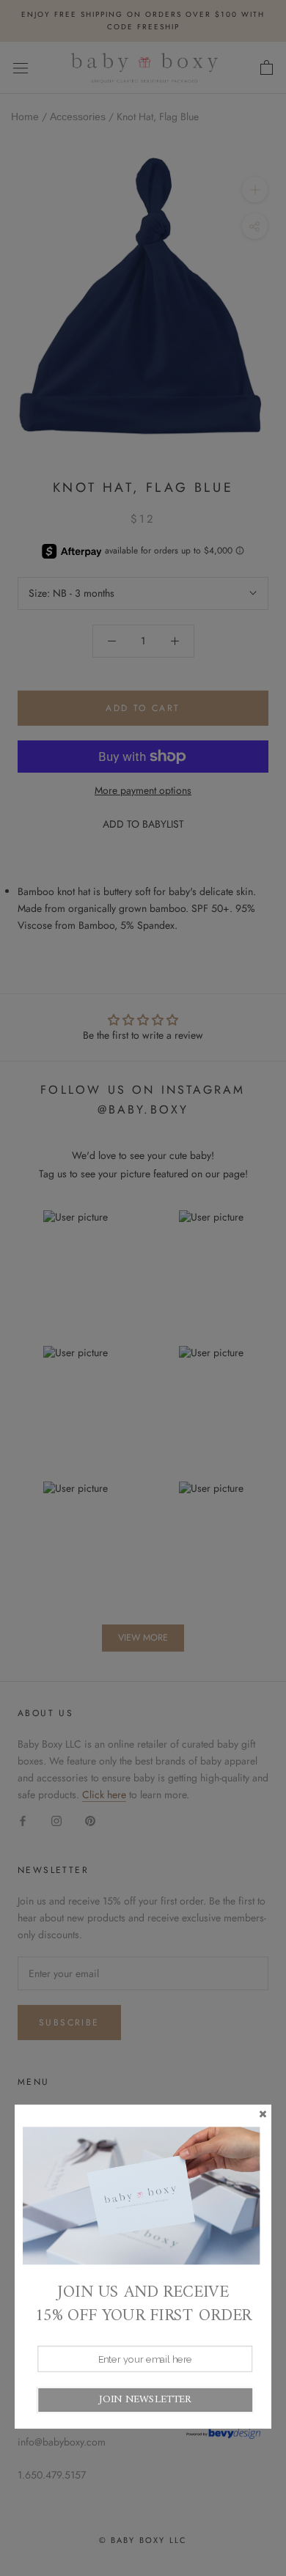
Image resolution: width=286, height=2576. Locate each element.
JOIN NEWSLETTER (145, 2400)
